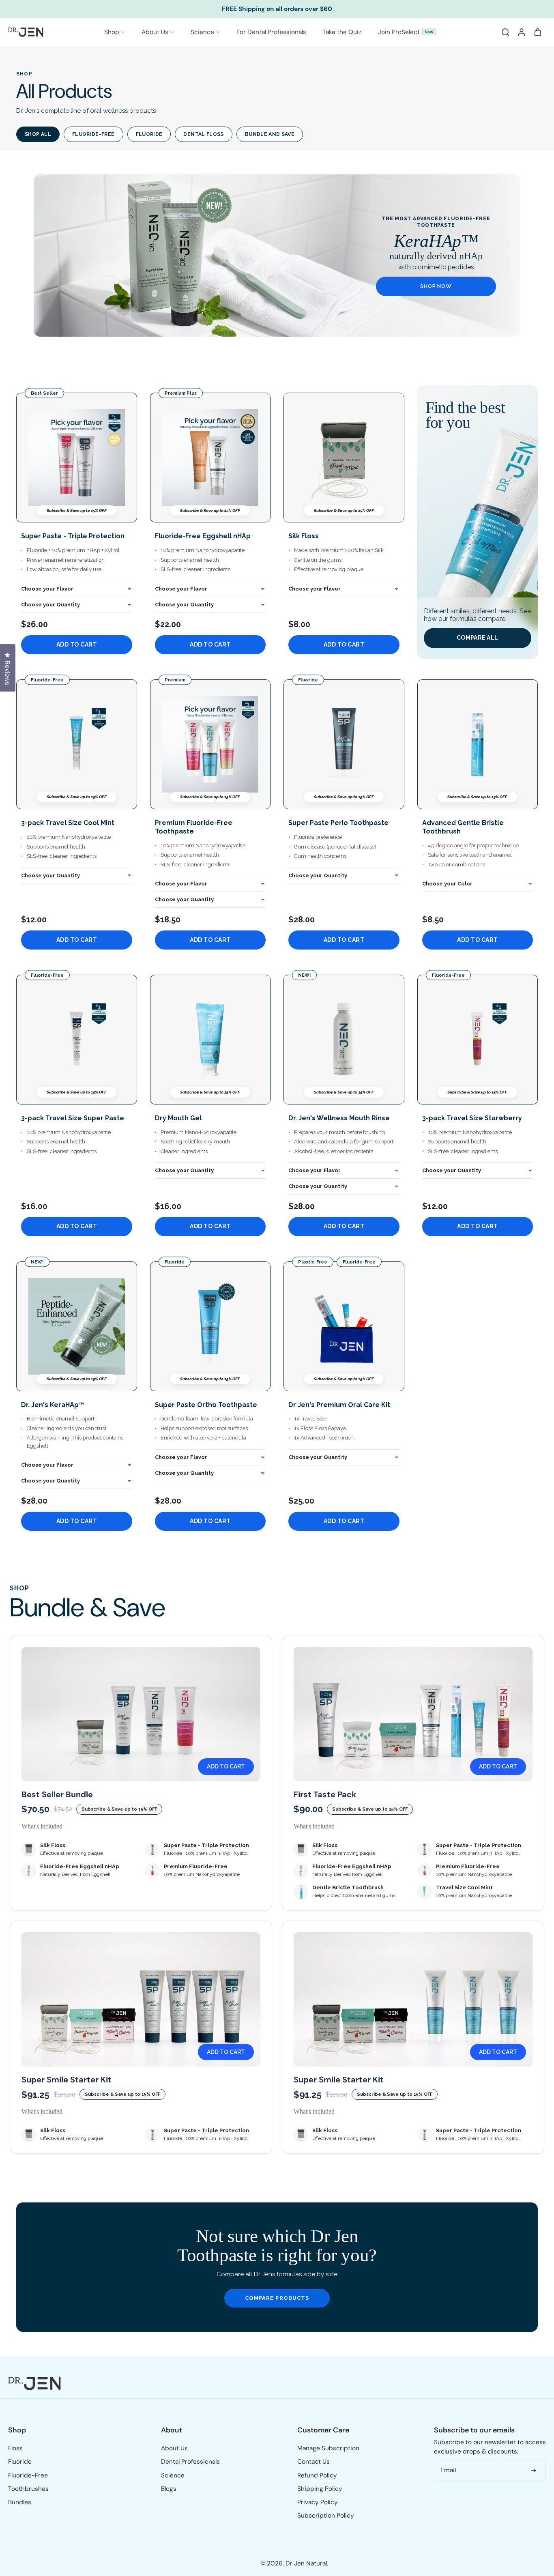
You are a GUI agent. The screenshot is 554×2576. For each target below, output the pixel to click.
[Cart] (538, 32)
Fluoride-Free (93, 134)
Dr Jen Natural (306, 2563)
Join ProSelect (406, 32)
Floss (15, 2448)
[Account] (522, 32)
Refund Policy (317, 2475)
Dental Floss (203, 134)
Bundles (20, 2502)
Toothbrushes (28, 2489)
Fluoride (149, 134)
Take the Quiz (342, 32)
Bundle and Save (270, 134)
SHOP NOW (436, 286)
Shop (112, 32)
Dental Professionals (190, 2462)
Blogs (169, 2489)
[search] (505, 32)
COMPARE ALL (477, 638)
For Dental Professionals (271, 32)
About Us (155, 32)
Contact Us (314, 2462)
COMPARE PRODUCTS (277, 2298)
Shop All (38, 134)
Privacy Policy (318, 2502)
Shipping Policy (320, 2489)
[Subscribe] (534, 2470)
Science (202, 32)
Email (448, 2470)
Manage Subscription (328, 2448)
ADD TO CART (77, 645)
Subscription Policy (326, 2516)
